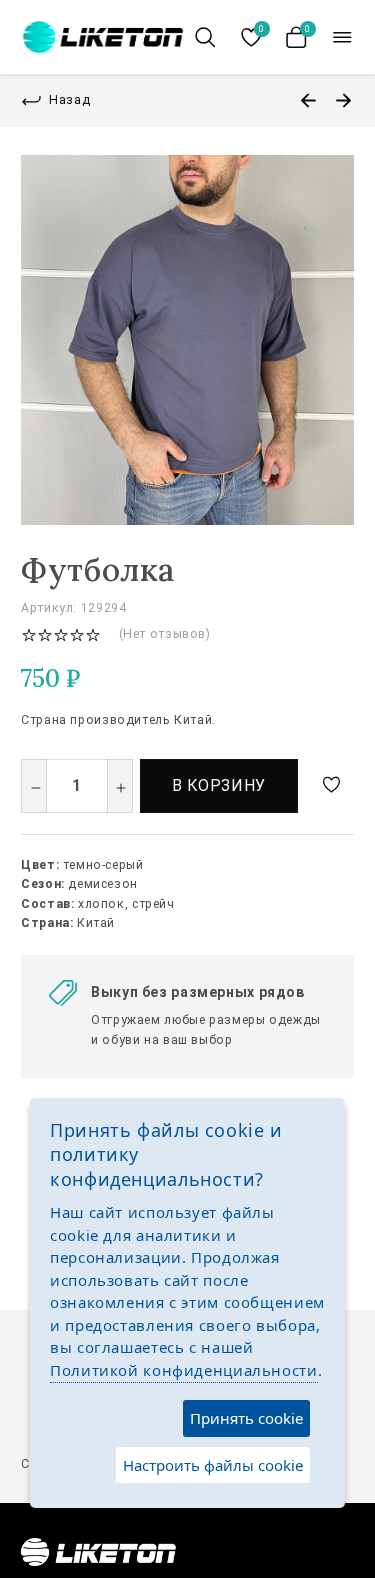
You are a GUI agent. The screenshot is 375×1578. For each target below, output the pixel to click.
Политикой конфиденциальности (184, 1370)
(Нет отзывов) (165, 634)
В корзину (219, 785)
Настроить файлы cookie (213, 1465)
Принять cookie (246, 1418)
